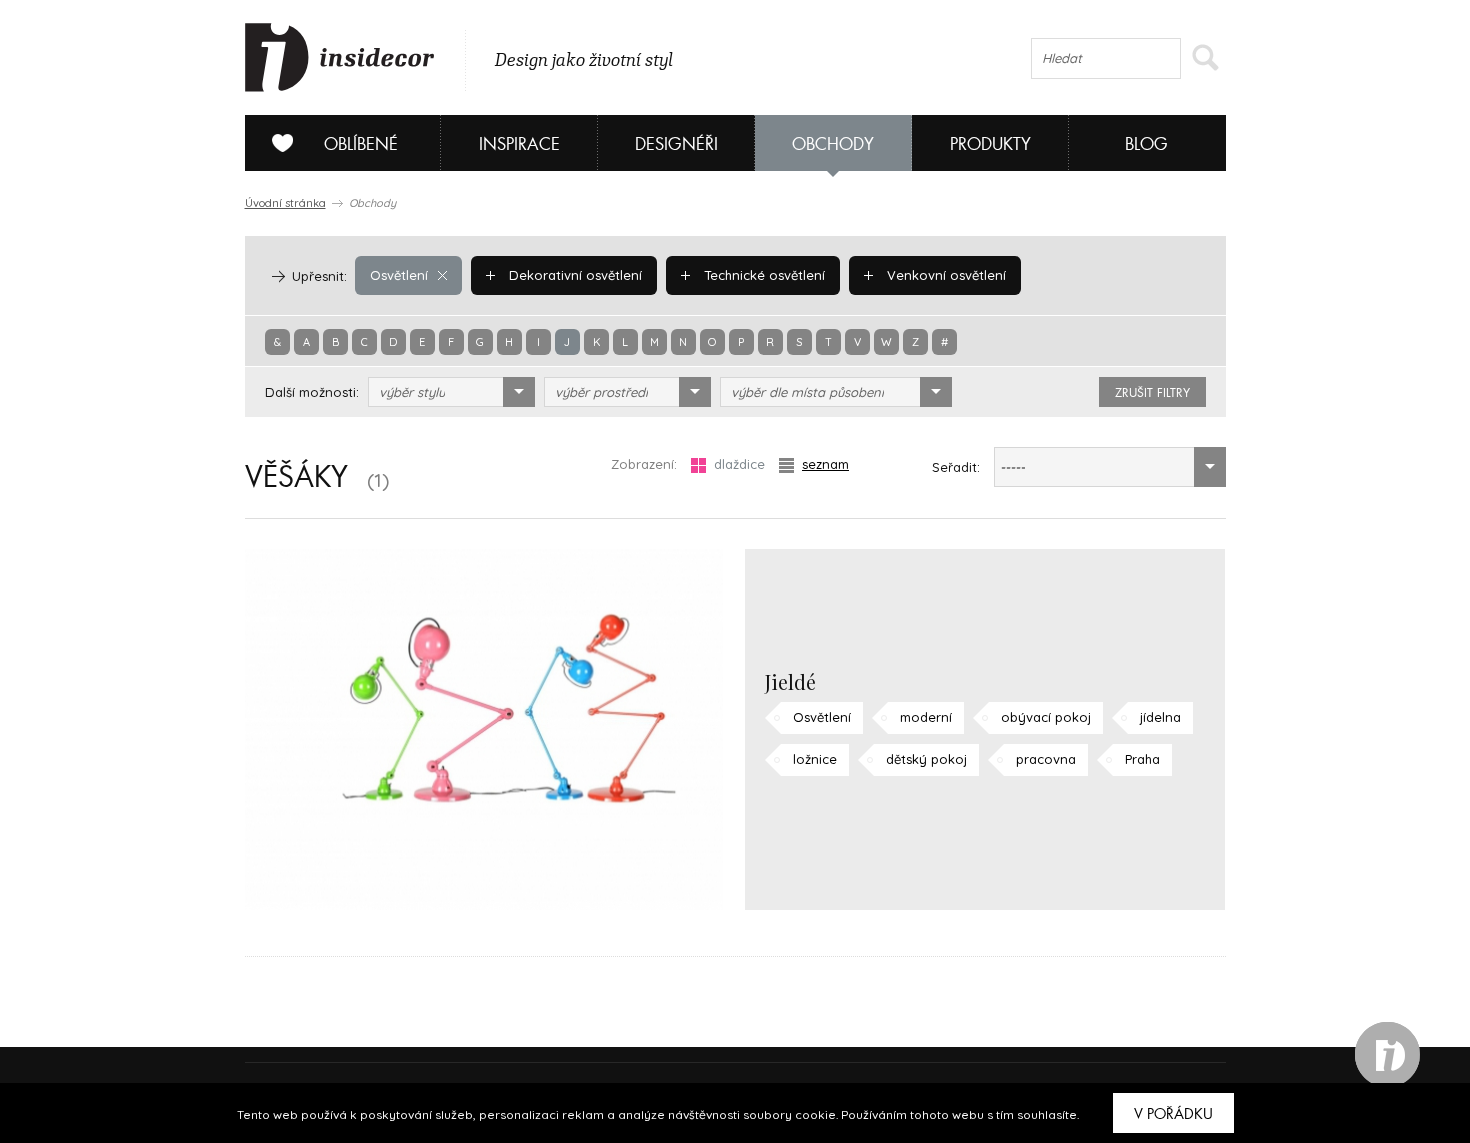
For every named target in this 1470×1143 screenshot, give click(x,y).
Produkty (990, 144)
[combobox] (451, 392)
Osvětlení (399, 275)
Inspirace (519, 144)
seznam (825, 464)
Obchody (833, 144)
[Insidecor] (340, 58)
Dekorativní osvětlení (573, 275)
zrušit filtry (1152, 393)
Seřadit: (956, 467)
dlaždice (739, 464)
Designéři (676, 144)
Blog (1146, 144)
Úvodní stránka (285, 203)
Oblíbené (361, 144)
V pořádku (1173, 1114)
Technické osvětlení (762, 275)
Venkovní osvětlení (944, 275)
